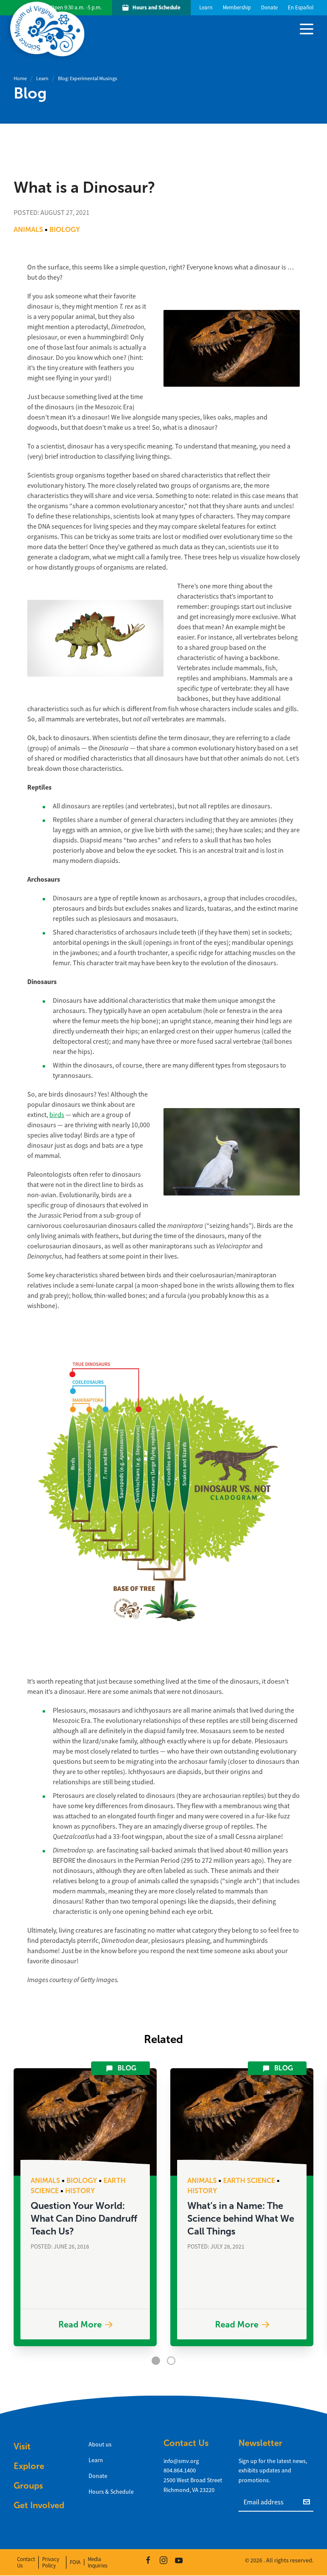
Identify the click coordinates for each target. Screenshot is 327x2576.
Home (20, 78)
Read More (80, 2324)
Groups (28, 2486)
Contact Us (26, 2562)
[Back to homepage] (49, 29)
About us (100, 2444)
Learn (42, 78)
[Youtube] (179, 2560)
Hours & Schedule (111, 2492)
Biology (65, 230)
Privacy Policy (51, 2562)
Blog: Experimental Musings (87, 78)
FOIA (75, 2562)
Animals (28, 230)
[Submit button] (308, 2501)
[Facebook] (148, 2560)
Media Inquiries (98, 2562)
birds (57, 1115)
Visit (22, 2446)
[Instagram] (163, 2560)
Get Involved (39, 2505)
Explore (29, 2466)
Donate (98, 2476)
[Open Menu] (307, 28)
